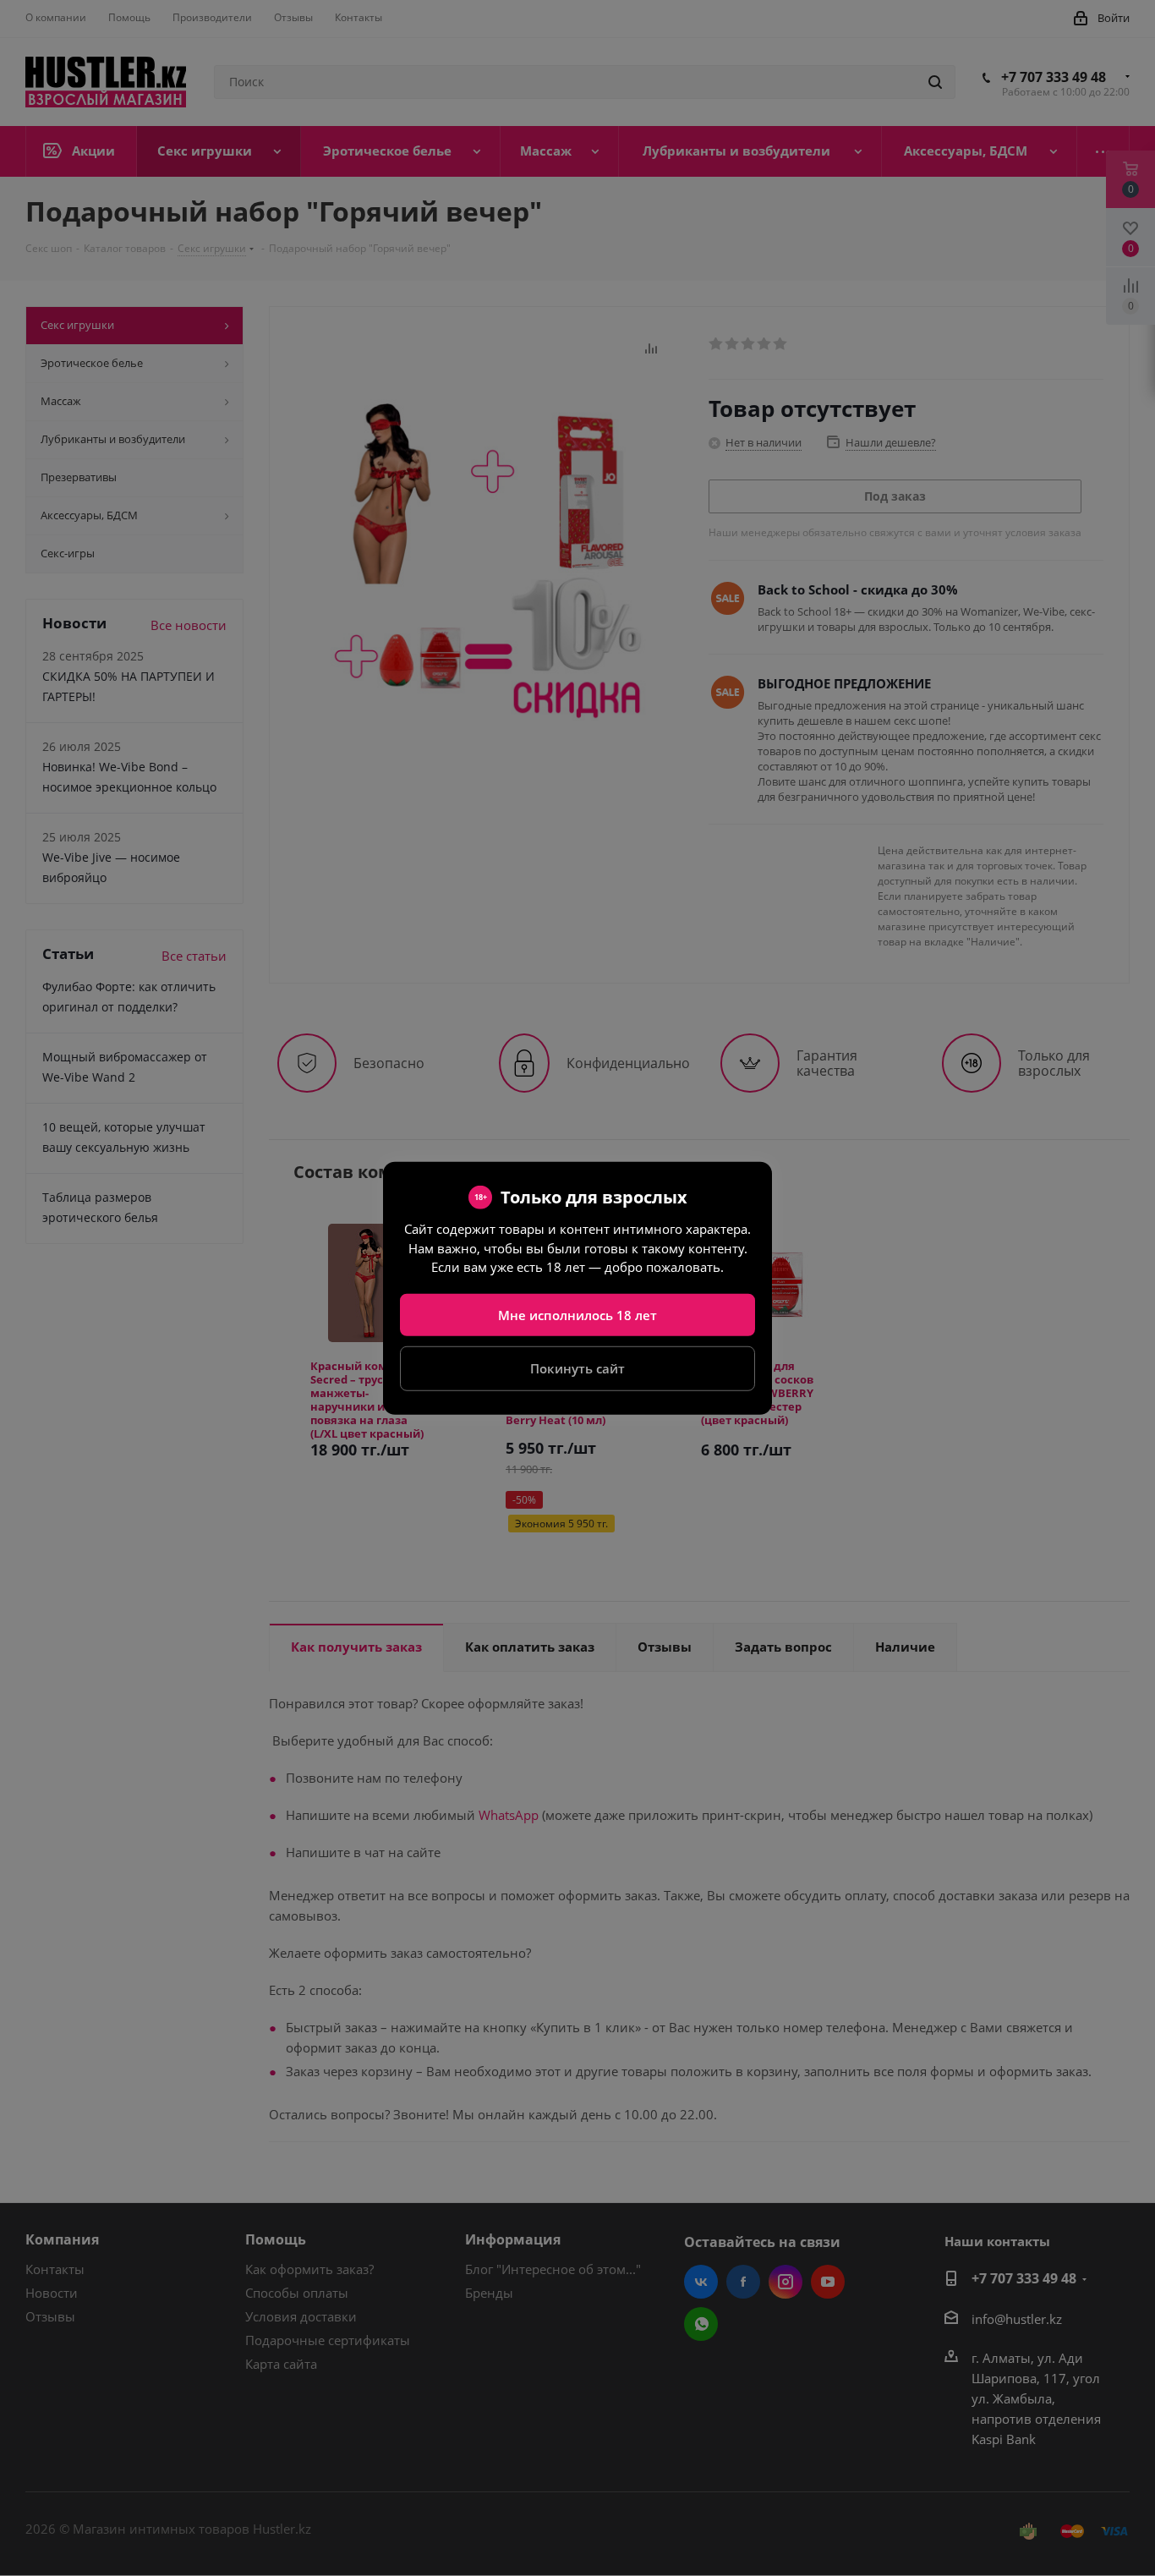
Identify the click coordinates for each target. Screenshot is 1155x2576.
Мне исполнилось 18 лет (577, 1314)
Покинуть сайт (577, 1368)
